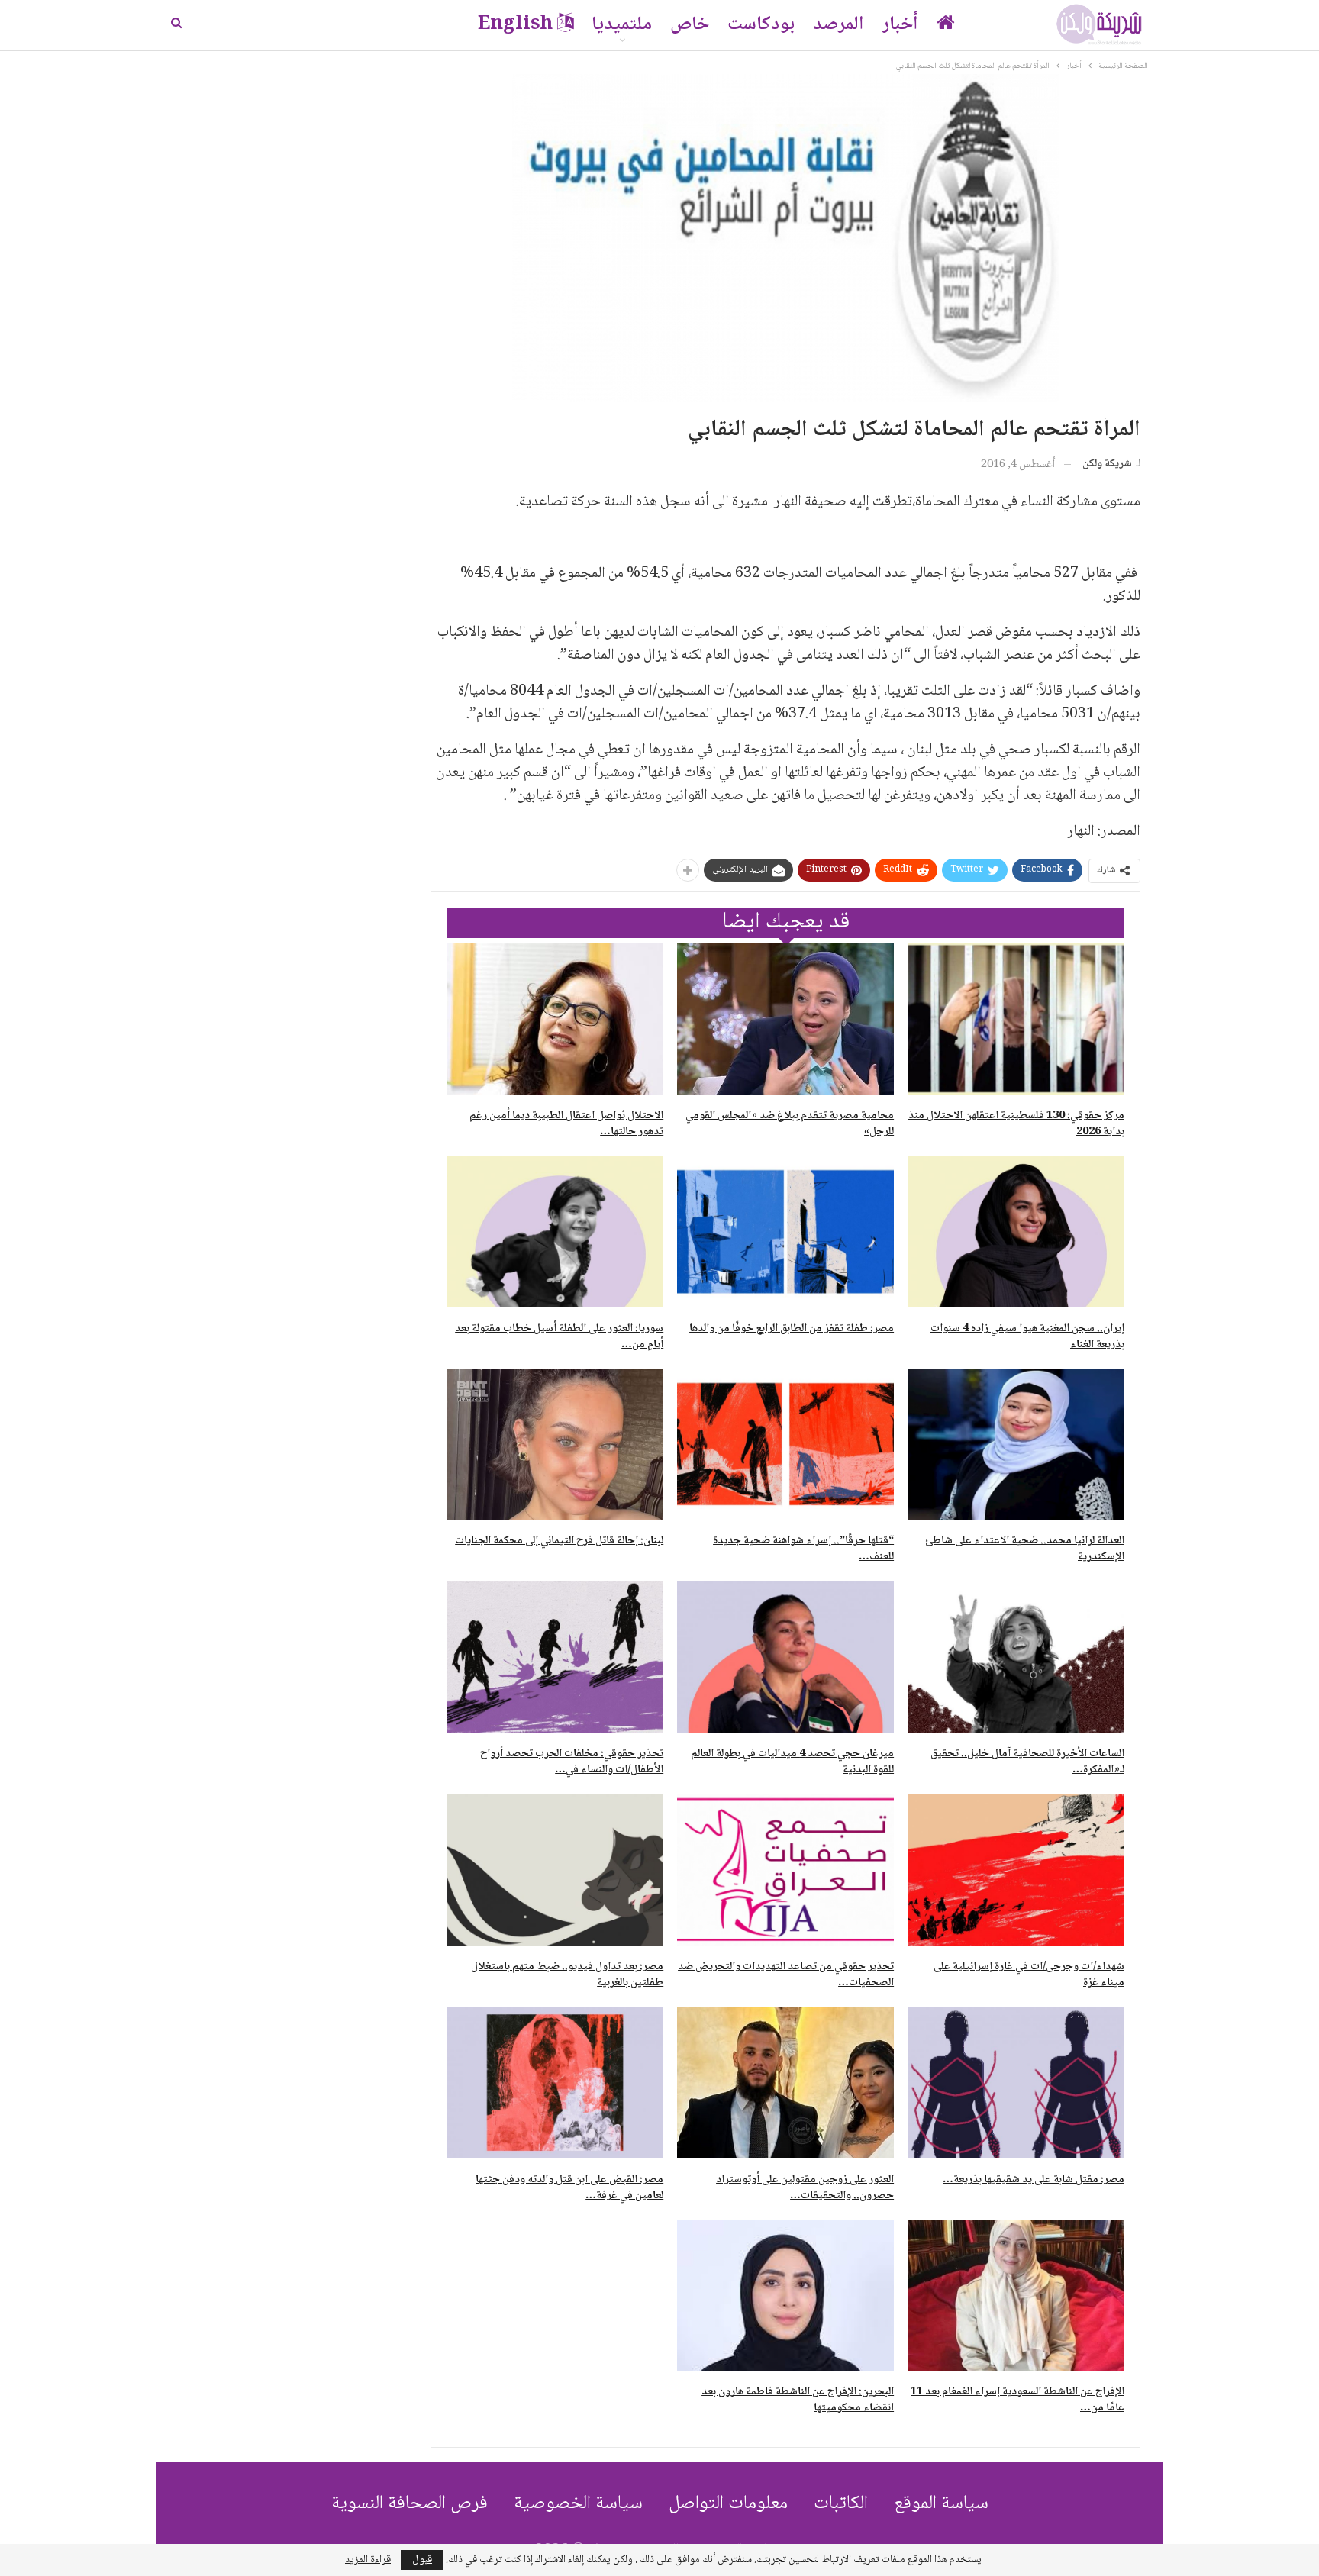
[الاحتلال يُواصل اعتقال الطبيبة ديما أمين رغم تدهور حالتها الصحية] (555, 1019)
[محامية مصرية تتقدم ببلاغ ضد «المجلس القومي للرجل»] (785, 1019)
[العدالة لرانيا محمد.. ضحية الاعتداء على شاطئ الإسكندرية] (1016, 1444)
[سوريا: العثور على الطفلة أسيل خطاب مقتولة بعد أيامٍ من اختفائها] (555, 1232)
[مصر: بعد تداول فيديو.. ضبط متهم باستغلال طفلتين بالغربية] (555, 1870)
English (515, 25)
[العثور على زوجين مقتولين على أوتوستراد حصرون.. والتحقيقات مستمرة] (785, 2083)
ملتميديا (622, 25)
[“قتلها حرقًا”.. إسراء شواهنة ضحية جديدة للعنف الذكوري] (785, 1444)
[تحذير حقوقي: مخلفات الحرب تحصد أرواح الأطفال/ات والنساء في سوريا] (555, 1657)
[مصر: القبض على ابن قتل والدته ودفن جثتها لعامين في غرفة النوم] (555, 2083)
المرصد (838, 25)
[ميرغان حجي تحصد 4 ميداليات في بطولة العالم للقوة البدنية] (785, 1657)
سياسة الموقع (941, 2504)
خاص (690, 25)
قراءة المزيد (368, 2560)
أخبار (900, 25)
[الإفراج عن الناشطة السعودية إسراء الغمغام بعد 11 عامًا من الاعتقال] (1016, 2296)
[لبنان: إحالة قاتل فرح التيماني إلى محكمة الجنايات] (555, 1444)
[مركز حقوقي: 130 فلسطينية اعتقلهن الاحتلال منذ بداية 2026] (1016, 1019)
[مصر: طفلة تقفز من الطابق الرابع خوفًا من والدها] (785, 1232)
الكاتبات (841, 2504)
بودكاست (761, 25)
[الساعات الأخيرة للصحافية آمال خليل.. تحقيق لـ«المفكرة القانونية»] (1016, 1657)
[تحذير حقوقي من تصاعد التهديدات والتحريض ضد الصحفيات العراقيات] (785, 1870)
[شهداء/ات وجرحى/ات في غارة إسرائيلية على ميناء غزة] (1016, 1870)
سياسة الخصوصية (578, 2504)
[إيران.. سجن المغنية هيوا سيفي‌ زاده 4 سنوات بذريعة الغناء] (1016, 1232)
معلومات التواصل (728, 2504)
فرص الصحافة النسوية (410, 2504)
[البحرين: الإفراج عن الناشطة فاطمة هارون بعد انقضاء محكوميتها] (785, 2296)
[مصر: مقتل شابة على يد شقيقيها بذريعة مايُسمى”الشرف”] (1016, 2083)
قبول (422, 2560)
